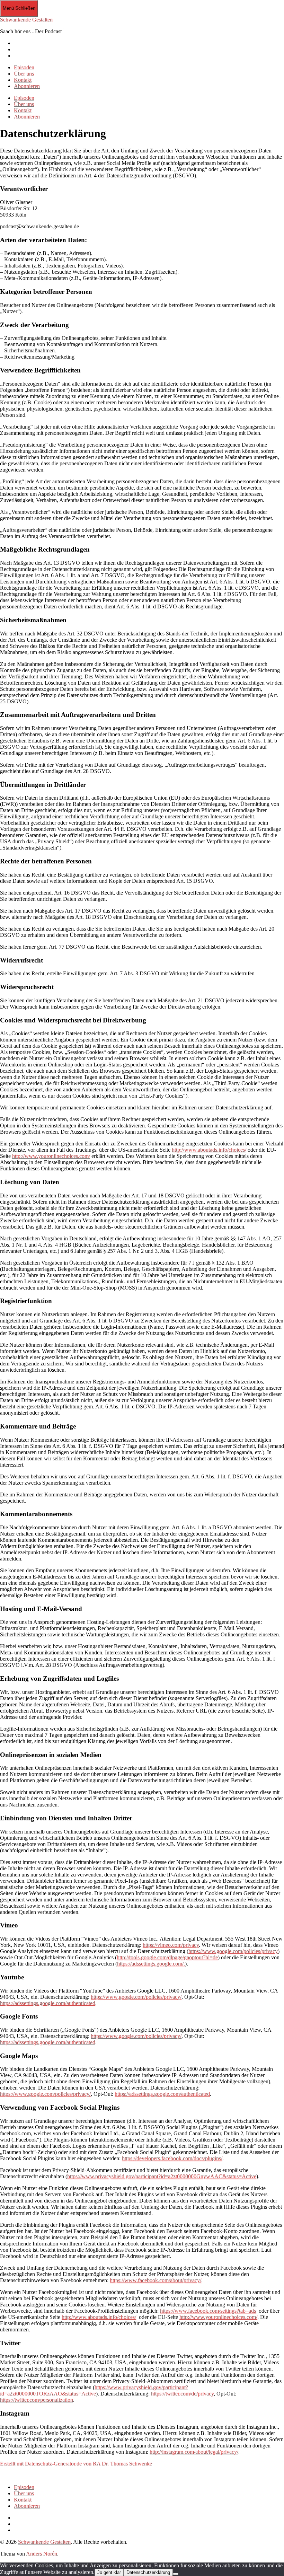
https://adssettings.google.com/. (151, 1964)
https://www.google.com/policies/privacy (233, 1951)
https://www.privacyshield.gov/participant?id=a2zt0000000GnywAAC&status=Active (162, 2176)
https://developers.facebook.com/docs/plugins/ (172, 2158)
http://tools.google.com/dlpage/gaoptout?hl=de (167, 1957)
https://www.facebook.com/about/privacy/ (156, 2280)
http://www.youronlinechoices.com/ (51, 1156)
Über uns (24, 74)
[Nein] (176, 2574)
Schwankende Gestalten (26, 20)
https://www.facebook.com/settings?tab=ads (208, 2311)
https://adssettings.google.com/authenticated (48, 2003)
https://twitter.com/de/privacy (182, 2394)
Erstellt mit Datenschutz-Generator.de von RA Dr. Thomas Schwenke (76, 2464)
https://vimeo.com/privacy (171, 1945)
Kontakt (23, 80)
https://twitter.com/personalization (37, 2400)
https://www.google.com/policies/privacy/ (136, 1997)
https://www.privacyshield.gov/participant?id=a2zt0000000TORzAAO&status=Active (94, 2390)
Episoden (24, 67)
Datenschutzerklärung (148, 2572)
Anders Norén (42, 2554)
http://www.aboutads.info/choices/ (209, 1150)
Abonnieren (27, 86)
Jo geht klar (109, 2572)
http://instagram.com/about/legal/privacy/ (194, 2452)
